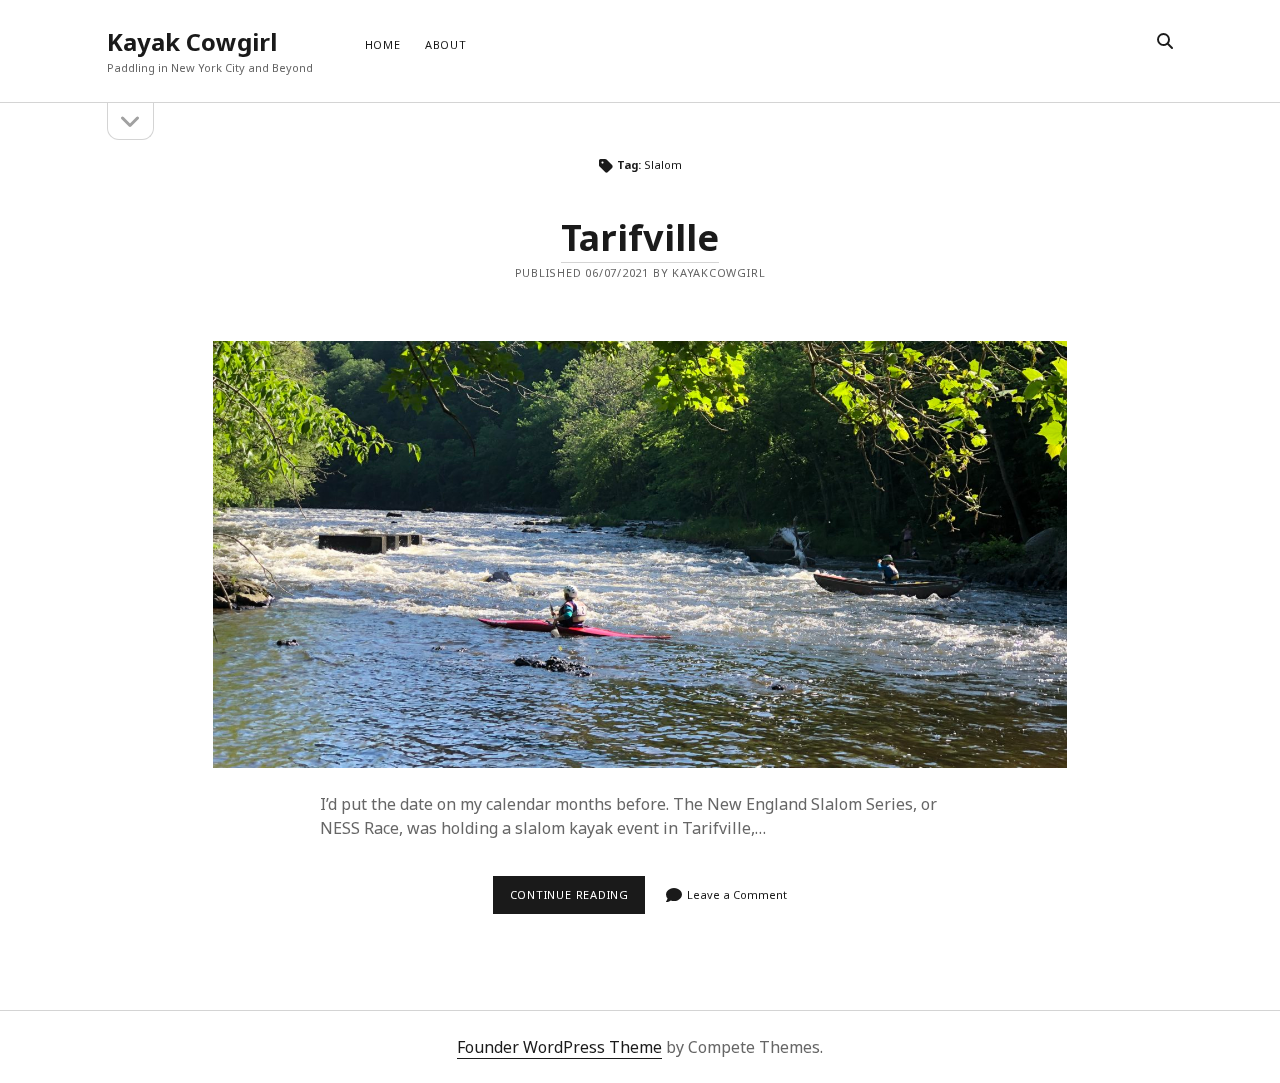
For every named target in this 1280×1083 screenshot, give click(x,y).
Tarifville (640, 237)
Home (383, 44)
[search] (1165, 42)
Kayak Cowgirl (192, 41)
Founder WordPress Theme (559, 1047)
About (446, 44)
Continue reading (577, 894)
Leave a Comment (737, 894)
